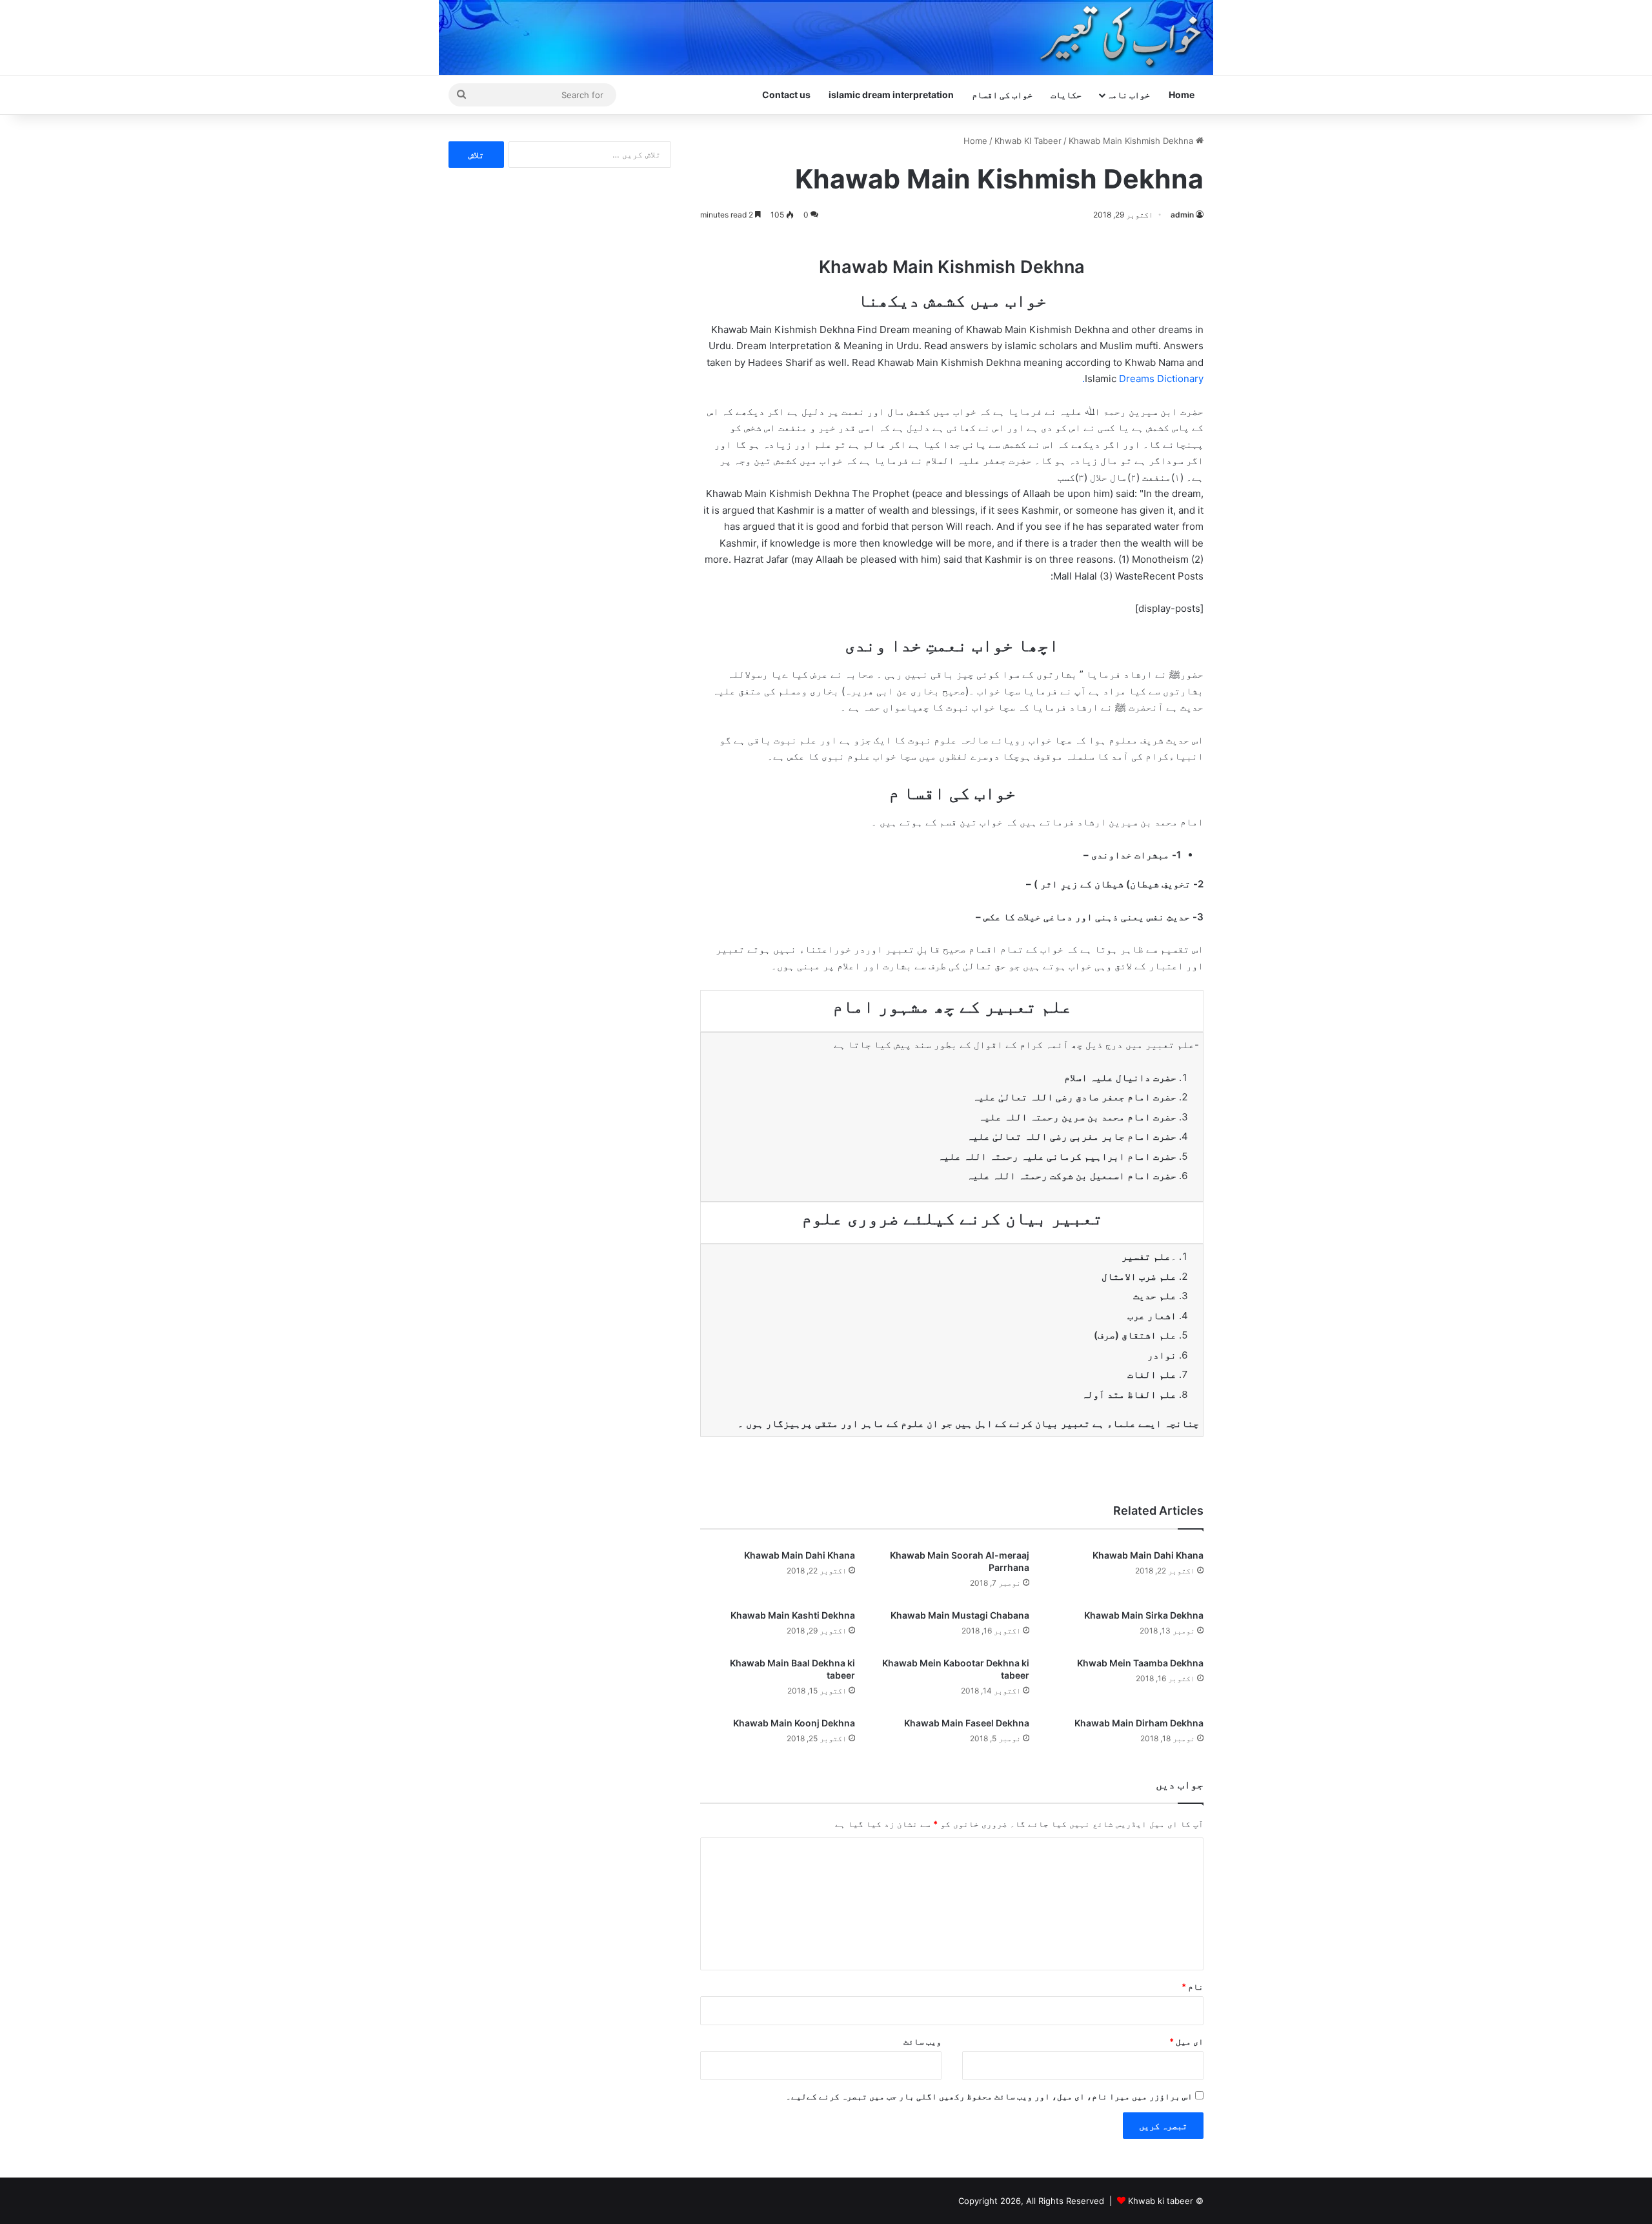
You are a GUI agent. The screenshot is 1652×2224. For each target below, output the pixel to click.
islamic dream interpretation (891, 95)
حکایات (1066, 95)
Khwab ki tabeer (1161, 2201)
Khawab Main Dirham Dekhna (1139, 1723)
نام (1193, 1986)
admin (1182, 215)
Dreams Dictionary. (1143, 379)
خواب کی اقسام (1002, 95)
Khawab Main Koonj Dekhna (794, 1723)
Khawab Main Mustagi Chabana (960, 1615)
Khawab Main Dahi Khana (1148, 1555)
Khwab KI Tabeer (1028, 141)
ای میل (1186, 2041)
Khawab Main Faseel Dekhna (967, 1723)
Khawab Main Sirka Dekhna (1144, 1615)
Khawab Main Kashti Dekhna (793, 1615)
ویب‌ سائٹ (922, 2041)
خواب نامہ (1128, 95)
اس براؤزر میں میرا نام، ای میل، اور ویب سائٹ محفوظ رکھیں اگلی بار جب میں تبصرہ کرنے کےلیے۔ (989, 2096)
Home (1182, 95)
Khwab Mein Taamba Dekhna (1140, 1663)
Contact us (786, 95)
